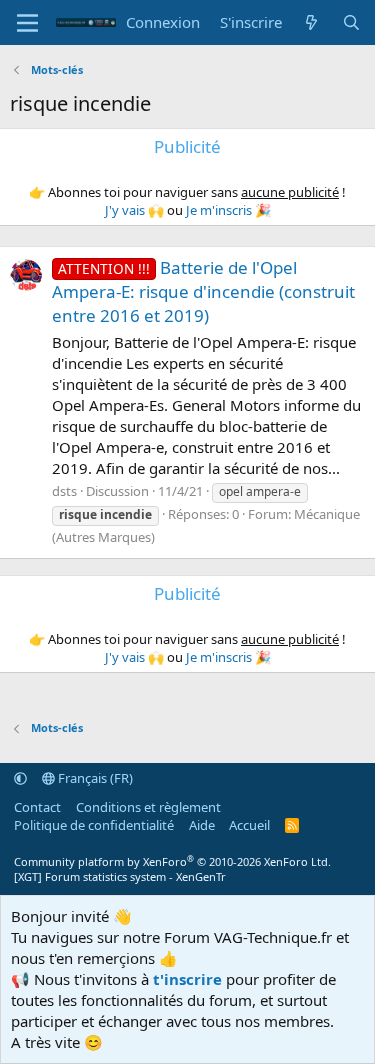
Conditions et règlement (148, 807)
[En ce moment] (311, 22)
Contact (37, 807)
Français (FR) (94, 778)
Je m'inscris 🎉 (228, 210)
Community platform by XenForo (172, 861)
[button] (20, 778)
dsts (64, 491)
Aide (202, 825)
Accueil (249, 825)
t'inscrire (187, 979)
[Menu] (27, 23)
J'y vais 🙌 (134, 210)
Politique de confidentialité (94, 825)
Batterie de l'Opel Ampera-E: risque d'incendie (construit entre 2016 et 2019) (203, 291)
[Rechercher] (351, 22)
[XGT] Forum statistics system (120, 876)
